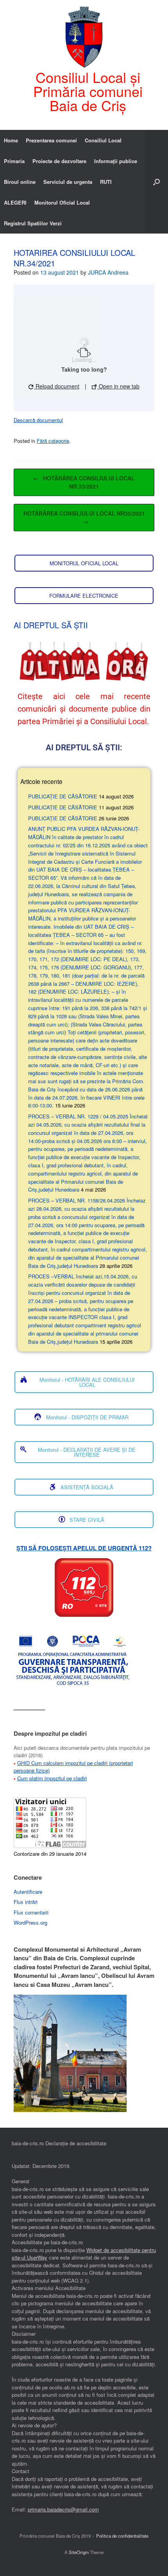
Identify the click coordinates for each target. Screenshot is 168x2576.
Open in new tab (118, 386)
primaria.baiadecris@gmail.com (63, 2509)
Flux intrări (26, 1902)
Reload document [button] (57, 386)
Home (11, 140)
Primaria (14, 161)
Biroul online (20, 182)
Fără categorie (53, 441)
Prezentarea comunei (51, 140)
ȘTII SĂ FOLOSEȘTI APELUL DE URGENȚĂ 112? (84, 1548)
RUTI (106, 182)
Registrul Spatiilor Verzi (33, 223)
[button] (156, 182)
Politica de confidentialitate (122, 2536)
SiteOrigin (79, 2552)
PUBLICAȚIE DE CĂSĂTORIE (63, 796)
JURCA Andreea (108, 272)
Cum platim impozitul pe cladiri (52, 1778)
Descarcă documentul (38, 420)
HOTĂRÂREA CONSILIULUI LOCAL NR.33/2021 (84, 482)
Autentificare (28, 1892)
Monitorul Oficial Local (62, 202)
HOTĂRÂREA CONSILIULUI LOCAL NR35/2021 (84, 517)
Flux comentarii (31, 1912)
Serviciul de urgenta (68, 182)
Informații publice (116, 161)
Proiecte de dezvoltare (59, 161)
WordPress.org (30, 1923)
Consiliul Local (103, 140)
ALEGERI (15, 202)
